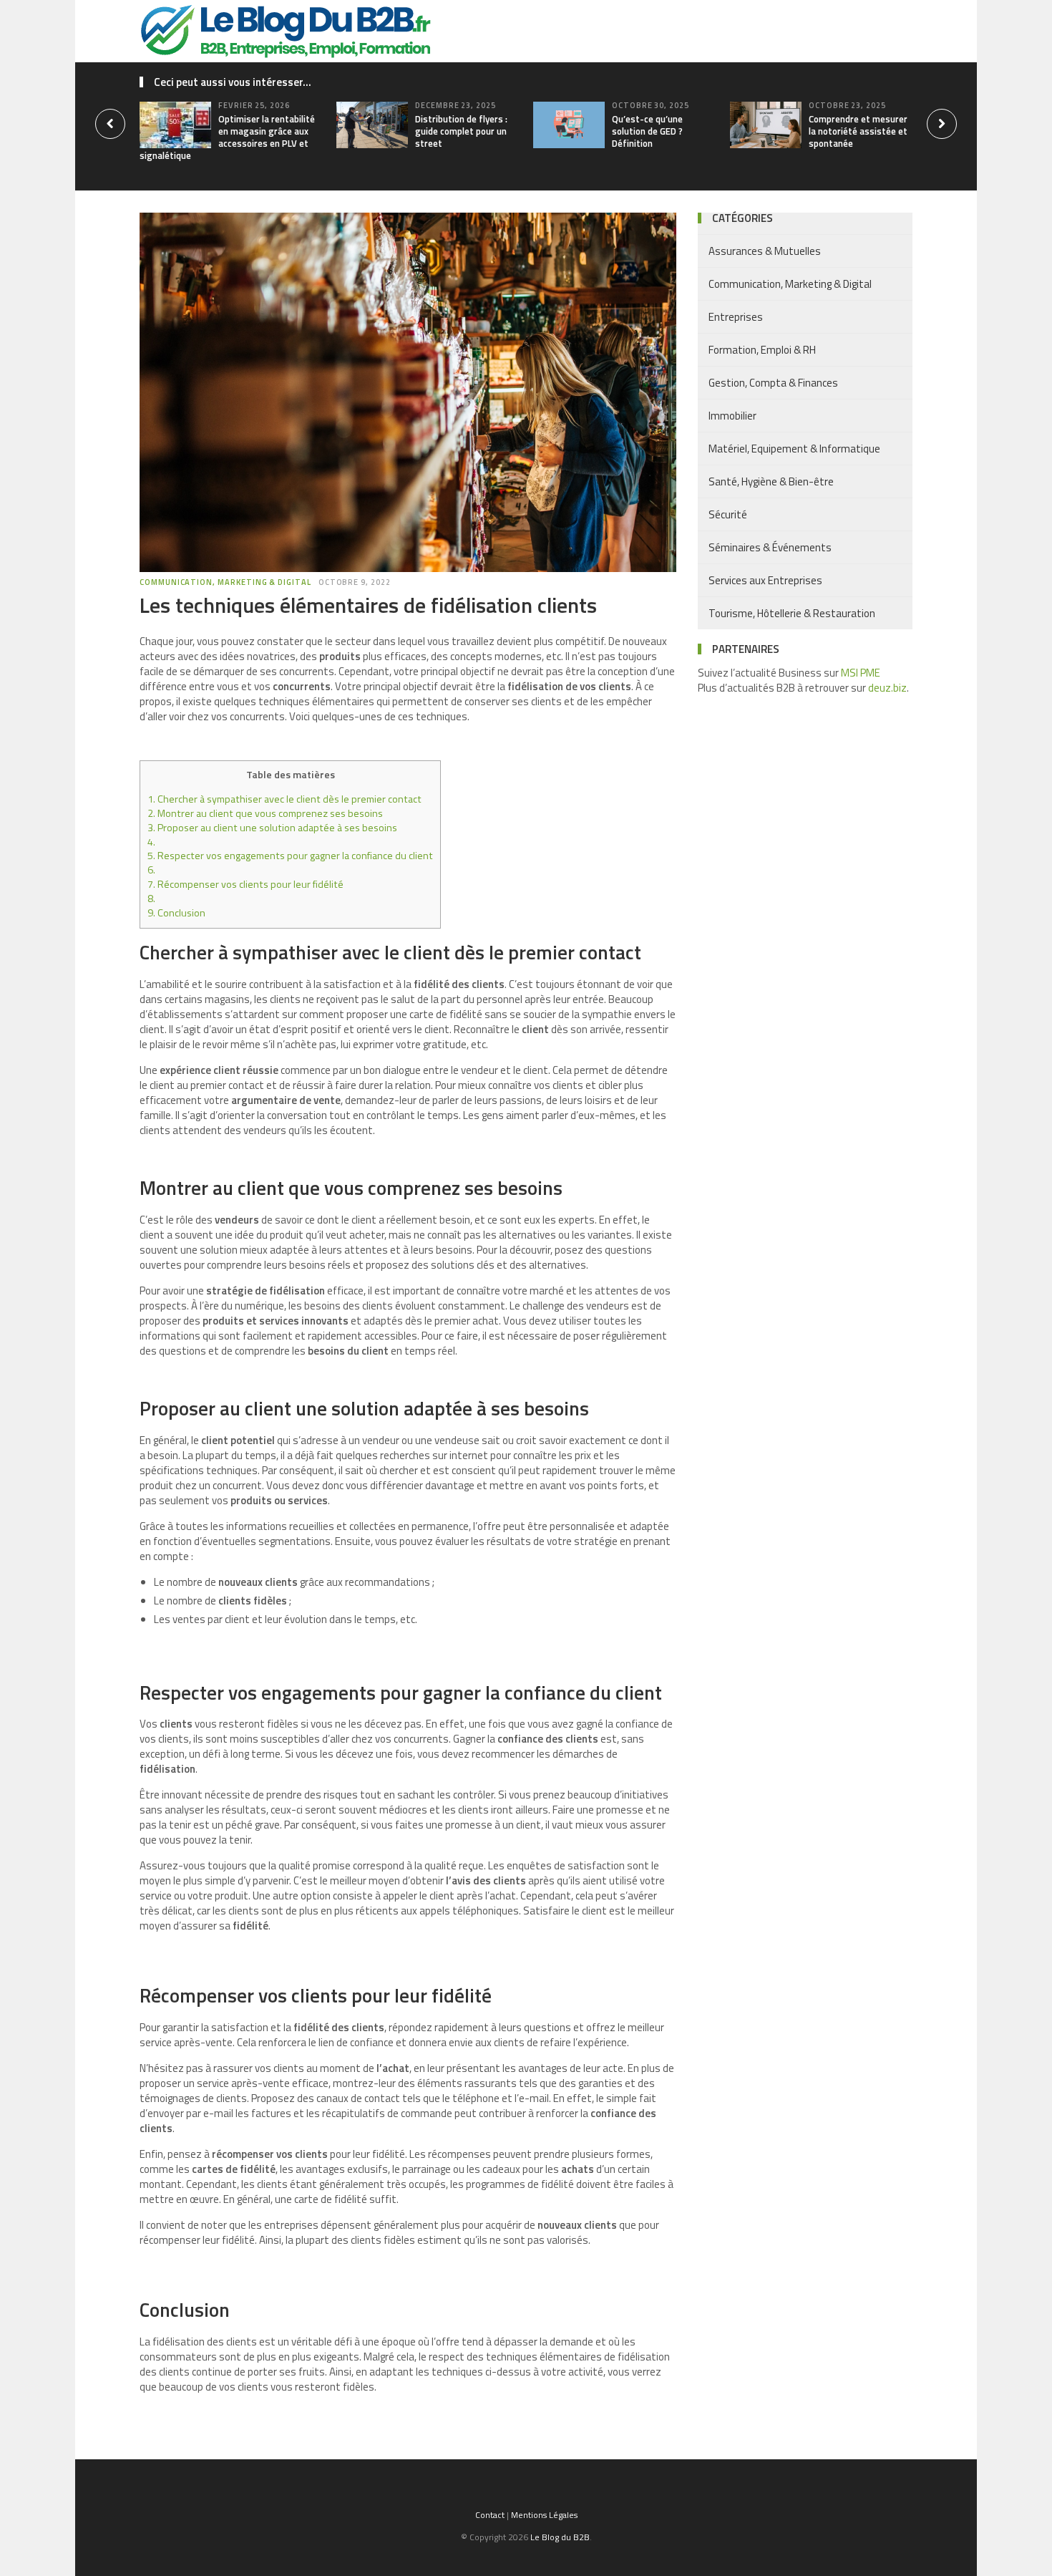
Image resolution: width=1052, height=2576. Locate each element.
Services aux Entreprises (765, 580)
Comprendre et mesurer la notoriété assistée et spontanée (858, 131)
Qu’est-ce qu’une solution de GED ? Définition (647, 131)
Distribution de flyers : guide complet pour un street (461, 131)
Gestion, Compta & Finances (773, 383)
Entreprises (736, 317)
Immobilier (732, 416)
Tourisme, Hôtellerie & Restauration (792, 613)
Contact (490, 2515)
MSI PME (861, 673)
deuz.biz (887, 688)
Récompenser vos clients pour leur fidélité (245, 884)
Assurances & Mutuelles (765, 251)
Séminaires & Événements (770, 547)
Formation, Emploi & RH (762, 350)
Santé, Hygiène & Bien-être (771, 481)
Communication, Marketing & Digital (225, 582)
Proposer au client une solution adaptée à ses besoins (272, 828)
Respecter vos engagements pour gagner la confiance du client (290, 856)
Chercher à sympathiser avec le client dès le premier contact (284, 799)
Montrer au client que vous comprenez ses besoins (265, 813)
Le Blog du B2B (560, 2537)
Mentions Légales (544, 2515)
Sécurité (728, 514)
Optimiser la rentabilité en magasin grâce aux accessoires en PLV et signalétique (227, 137)
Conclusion (176, 913)
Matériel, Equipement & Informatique (794, 449)
